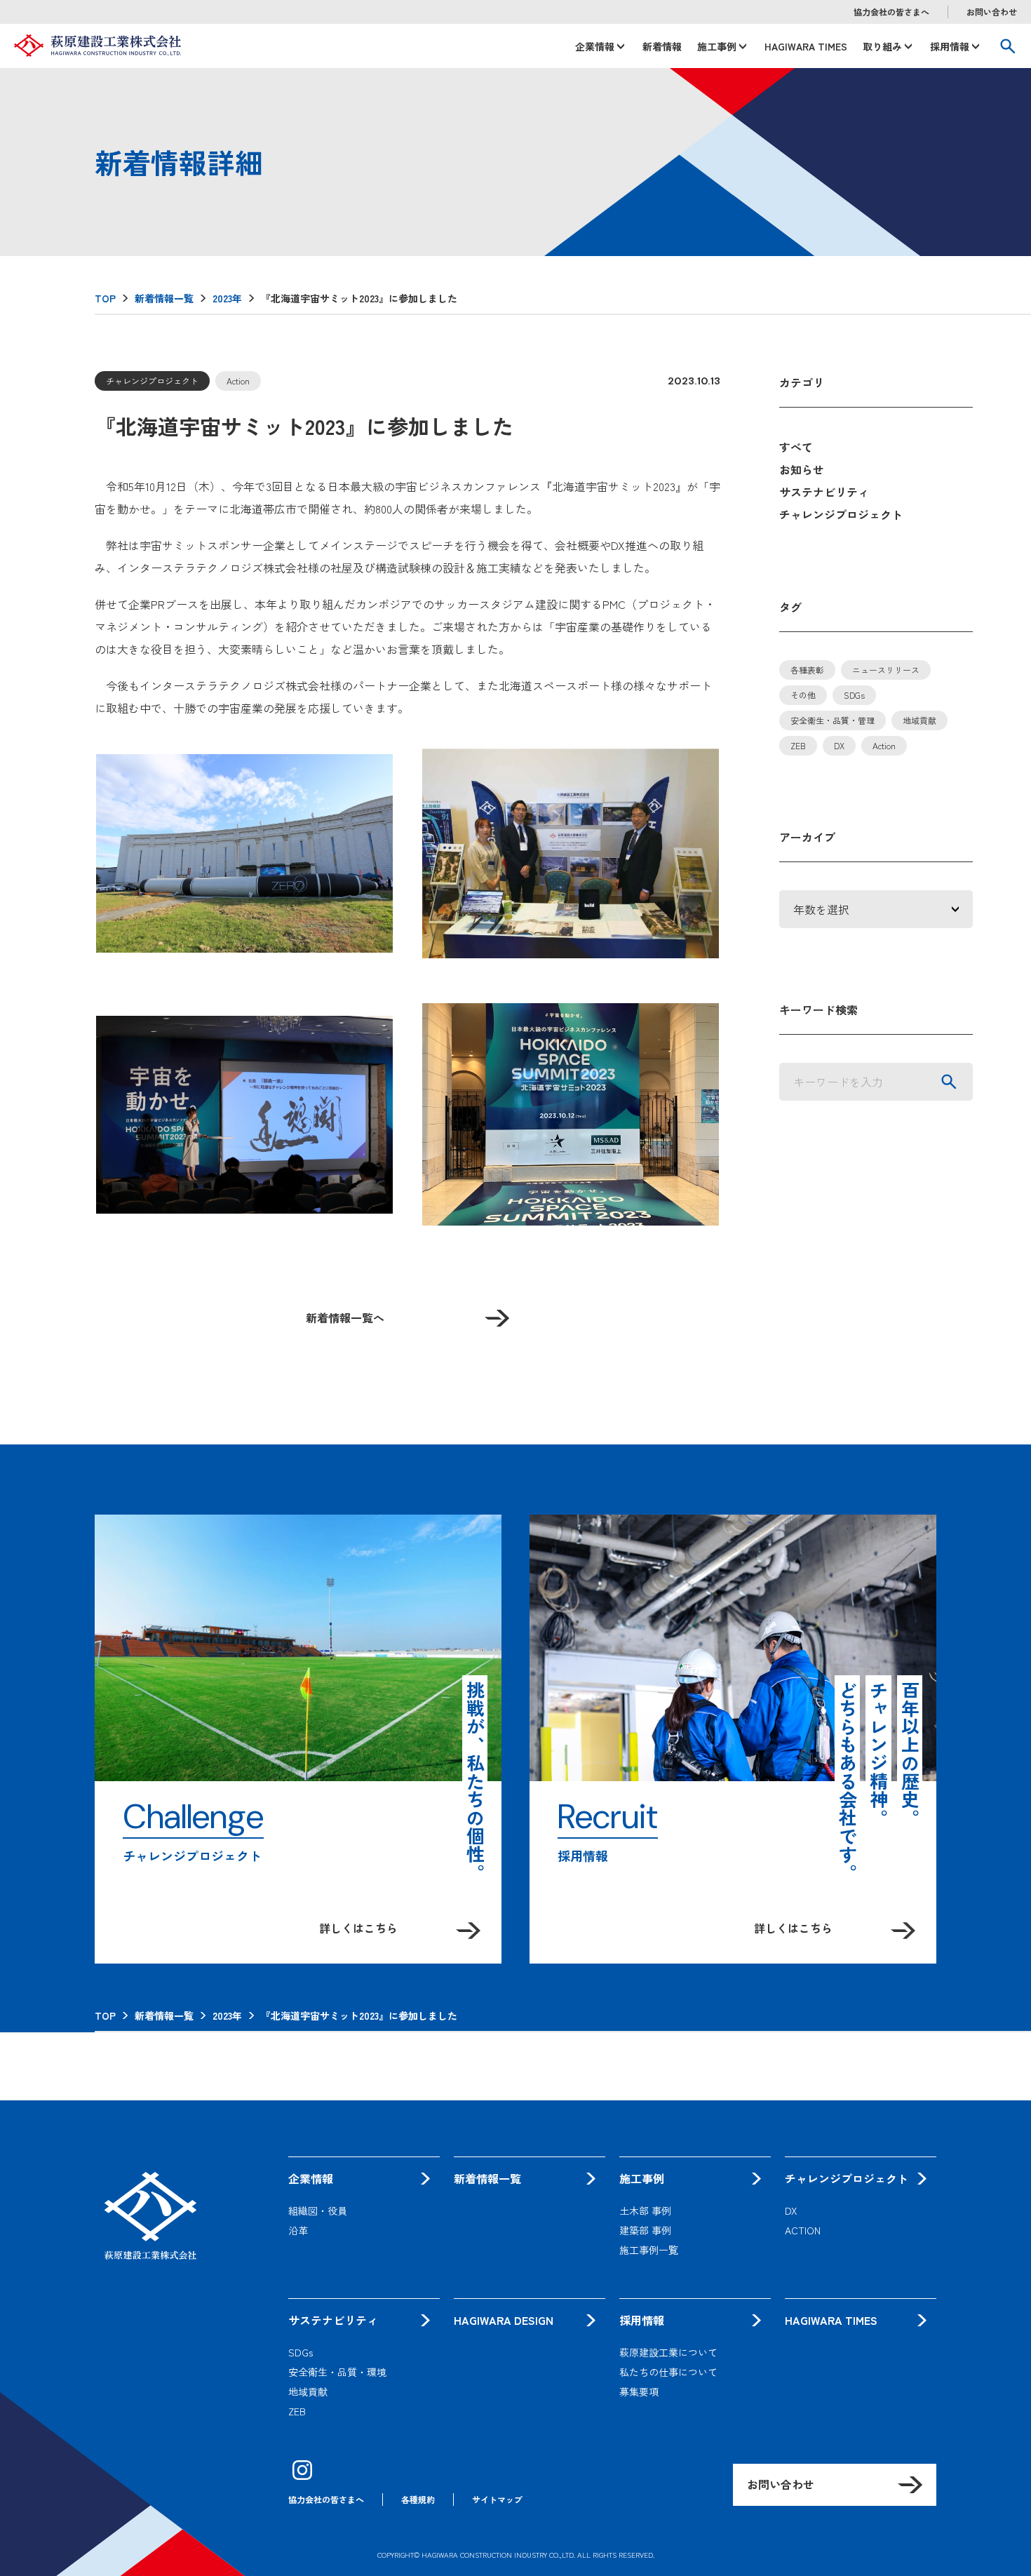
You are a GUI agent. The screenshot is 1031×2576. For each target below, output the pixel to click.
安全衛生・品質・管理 (833, 720)
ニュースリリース (886, 670)
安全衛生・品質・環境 (337, 2372)
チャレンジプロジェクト (841, 514)
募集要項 (639, 2391)
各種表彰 (807, 670)
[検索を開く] (1008, 46)
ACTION (803, 2230)
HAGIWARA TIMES (806, 46)
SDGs (854, 695)
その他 (803, 695)
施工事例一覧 (649, 2250)
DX (839, 745)
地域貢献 (919, 720)
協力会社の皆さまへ (891, 12)
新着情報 (662, 46)
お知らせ (802, 469)
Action (884, 745)
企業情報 (595, 46)
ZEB (798, 745)
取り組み (882, 46)
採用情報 (950, 46)
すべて (796, 447)
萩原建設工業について (668, 2352)
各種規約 (418, 2499)
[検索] (949, 1082)
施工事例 (717, 46)
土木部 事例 (645, 2211)
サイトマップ (497, 2499)
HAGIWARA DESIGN (504, 2320)
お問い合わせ (992, 12)
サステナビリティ (824, 492)
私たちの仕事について (668, 2372)
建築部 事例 (645, 2230)
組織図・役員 (318, 2211)
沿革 (298, 2230)
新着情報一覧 (487, 2178)
